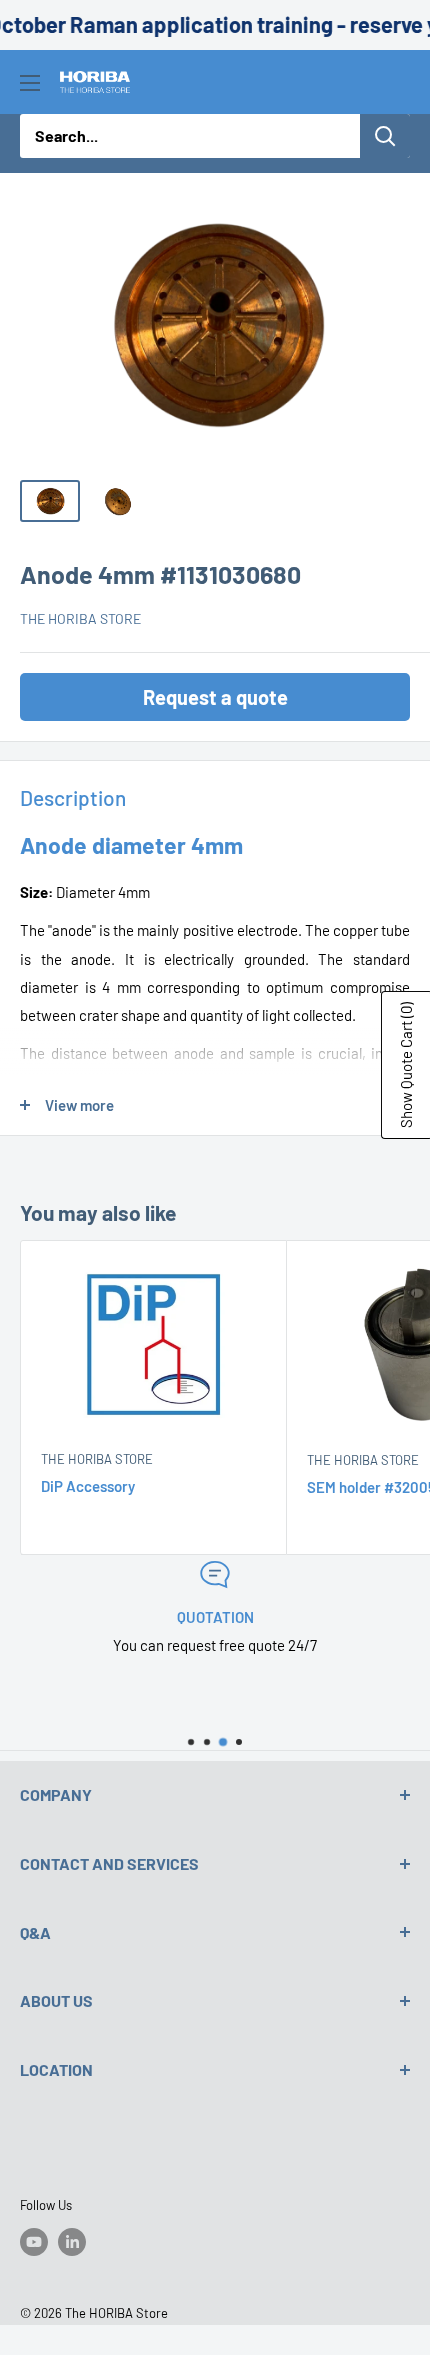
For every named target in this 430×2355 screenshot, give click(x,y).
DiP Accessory (88, 1486)
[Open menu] (30, 83)
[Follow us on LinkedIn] (72, 2242)
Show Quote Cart (406, 1065)
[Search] (385, 136)
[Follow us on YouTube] (34, 2242)
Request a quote (215, 697)
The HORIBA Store (80, 618)
